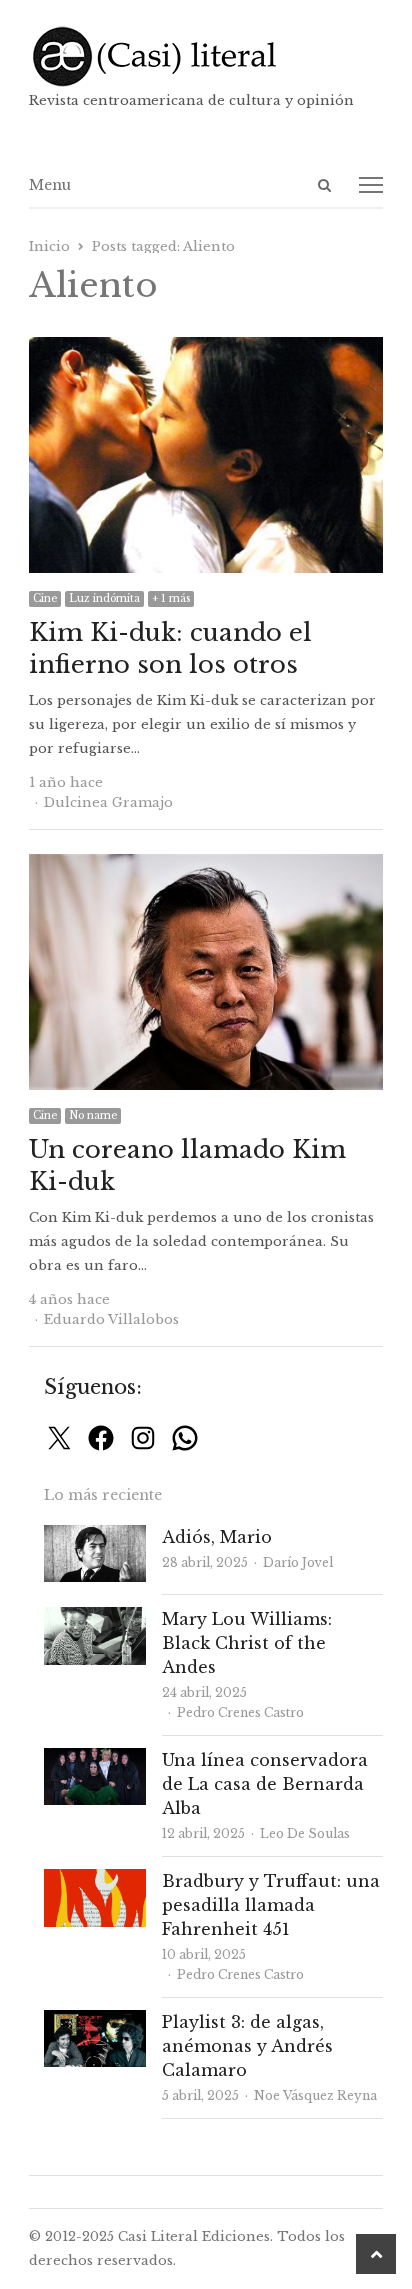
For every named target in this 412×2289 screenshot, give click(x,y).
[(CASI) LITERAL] (206, 56)
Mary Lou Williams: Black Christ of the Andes (247, 1643)
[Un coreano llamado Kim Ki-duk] (206, 865)
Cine (45, 598)
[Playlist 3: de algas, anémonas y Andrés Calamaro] (95, 2021)
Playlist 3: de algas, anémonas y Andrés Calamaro (247, 2046)
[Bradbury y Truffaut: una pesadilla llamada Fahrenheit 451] (95, 1880)
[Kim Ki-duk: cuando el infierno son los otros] (206, 348)
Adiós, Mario (217, 1537)
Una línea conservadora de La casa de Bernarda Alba (265, 1784)
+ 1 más (171, 598)
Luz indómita (104, 598)
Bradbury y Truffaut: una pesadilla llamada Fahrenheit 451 (271, 1905)
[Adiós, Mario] (95, 1536)
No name (93, 1115)
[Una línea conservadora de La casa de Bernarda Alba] (95, 1759)
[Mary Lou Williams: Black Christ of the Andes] (95, 1618)
